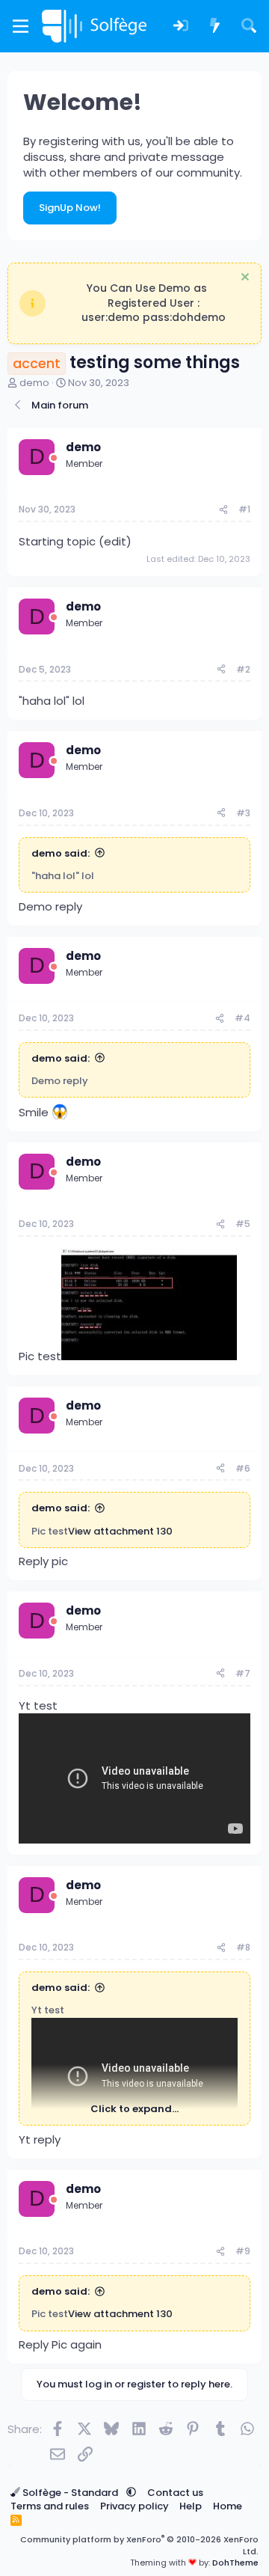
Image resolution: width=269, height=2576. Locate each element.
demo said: (61, 853)
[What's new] (215, 27)
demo (34, 383)
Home (228, 2506)
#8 (243, 1947)
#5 (243, 1224)
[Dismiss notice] (243, 279)
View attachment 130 (120, 1531)
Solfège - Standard (70, 2493)
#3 (243, 813)
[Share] (223, 510)
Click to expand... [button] (134, 2109)
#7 (243, 1673)
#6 (243, 1468)
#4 (242, 1018)
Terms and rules (50, 2506)
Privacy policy (134, 2506)
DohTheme (235, 2563)
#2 (243, 669)
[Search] (249, 27)
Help (191, 2506)
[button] (131, 2493)
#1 (244, 509)
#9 (243, 2251)
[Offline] (54, 458)
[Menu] (21, 26)
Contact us (175, 2493)
